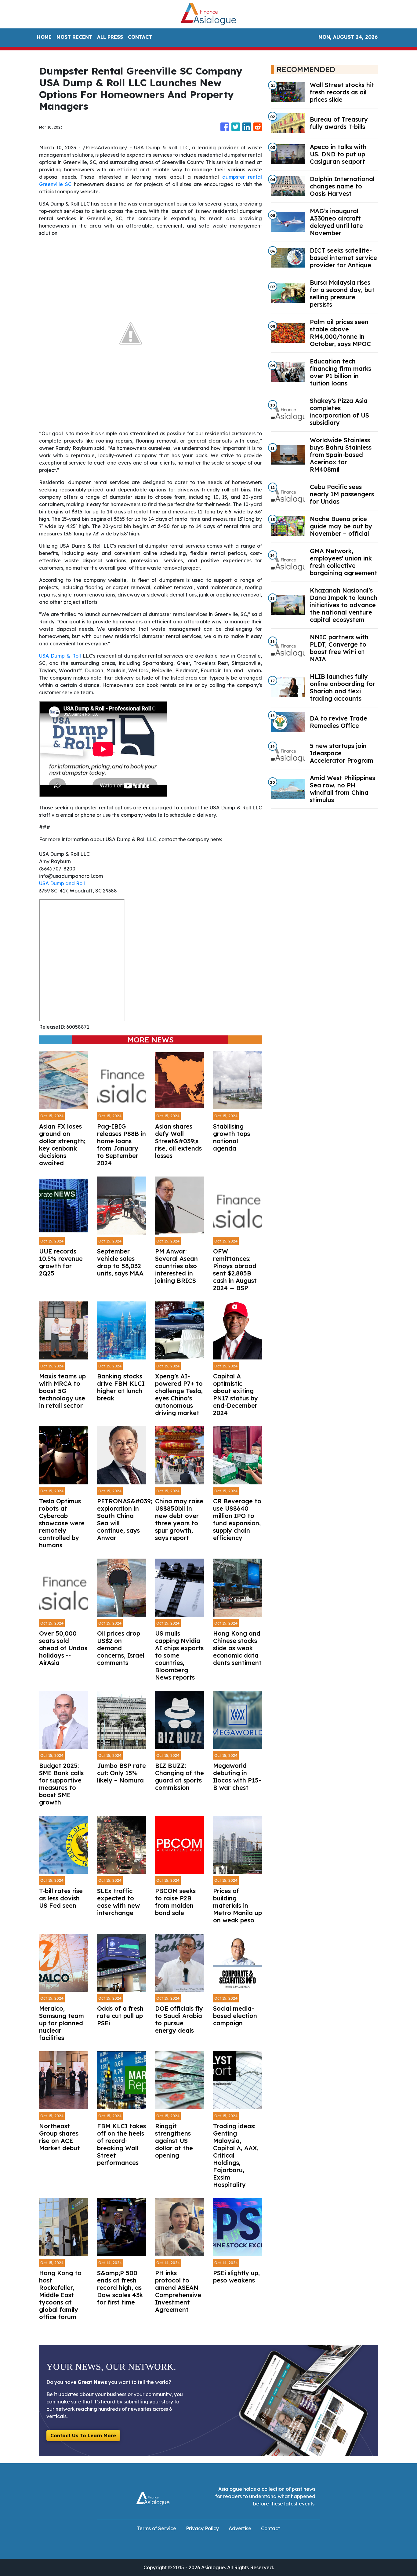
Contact (270, 2528)
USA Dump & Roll (60, 656)
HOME (44, 37)
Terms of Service (157, 2528)
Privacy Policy (202, 2528)
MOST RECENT (74, 37)
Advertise (240, 2528)
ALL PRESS (110, 37)
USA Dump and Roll (62, 883)
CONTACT (140, 37)
